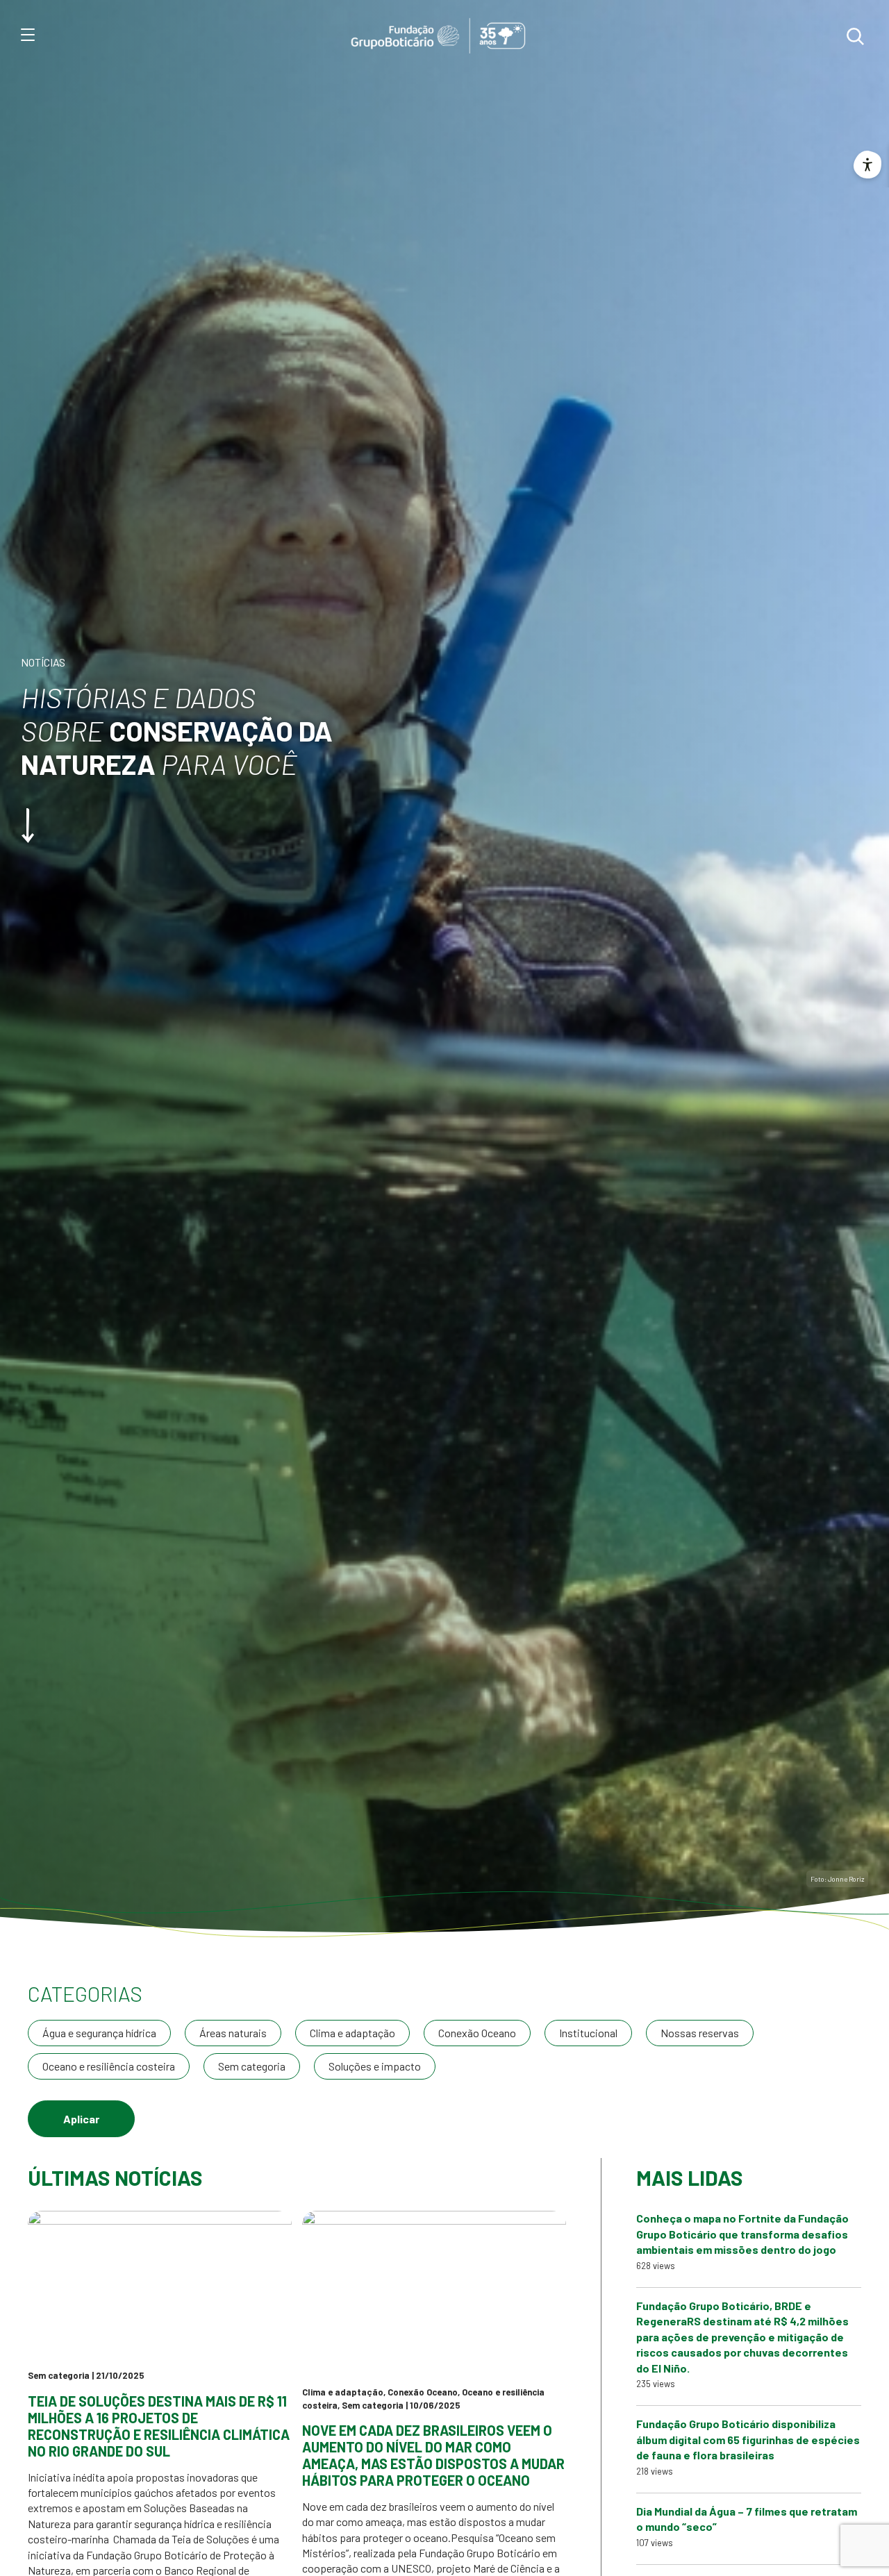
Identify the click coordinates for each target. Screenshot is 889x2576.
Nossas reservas (700, 2033)
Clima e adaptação (352, 2033)
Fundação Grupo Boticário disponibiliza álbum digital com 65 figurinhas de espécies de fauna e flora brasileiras (748, 2439)
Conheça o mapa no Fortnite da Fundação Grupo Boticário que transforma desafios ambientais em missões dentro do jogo (742, 2234)
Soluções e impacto (375, 2066)
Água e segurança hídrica (99, 2033)
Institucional (588, 2033)
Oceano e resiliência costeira (109, 2066)
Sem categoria (252, 2066)
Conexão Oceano (477, 2033)
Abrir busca (855, 36)
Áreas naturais (233, 2033)
